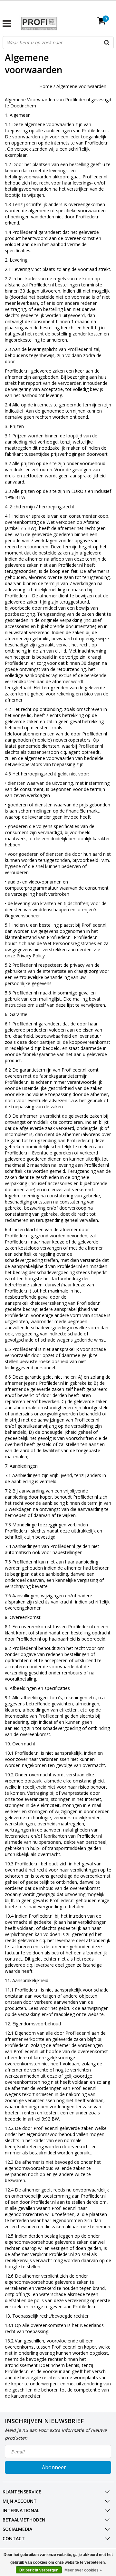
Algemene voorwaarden (81, 86)
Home (46, 86)
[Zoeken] (107, 43)
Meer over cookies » (83, 2570)
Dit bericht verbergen (39, 2570)
